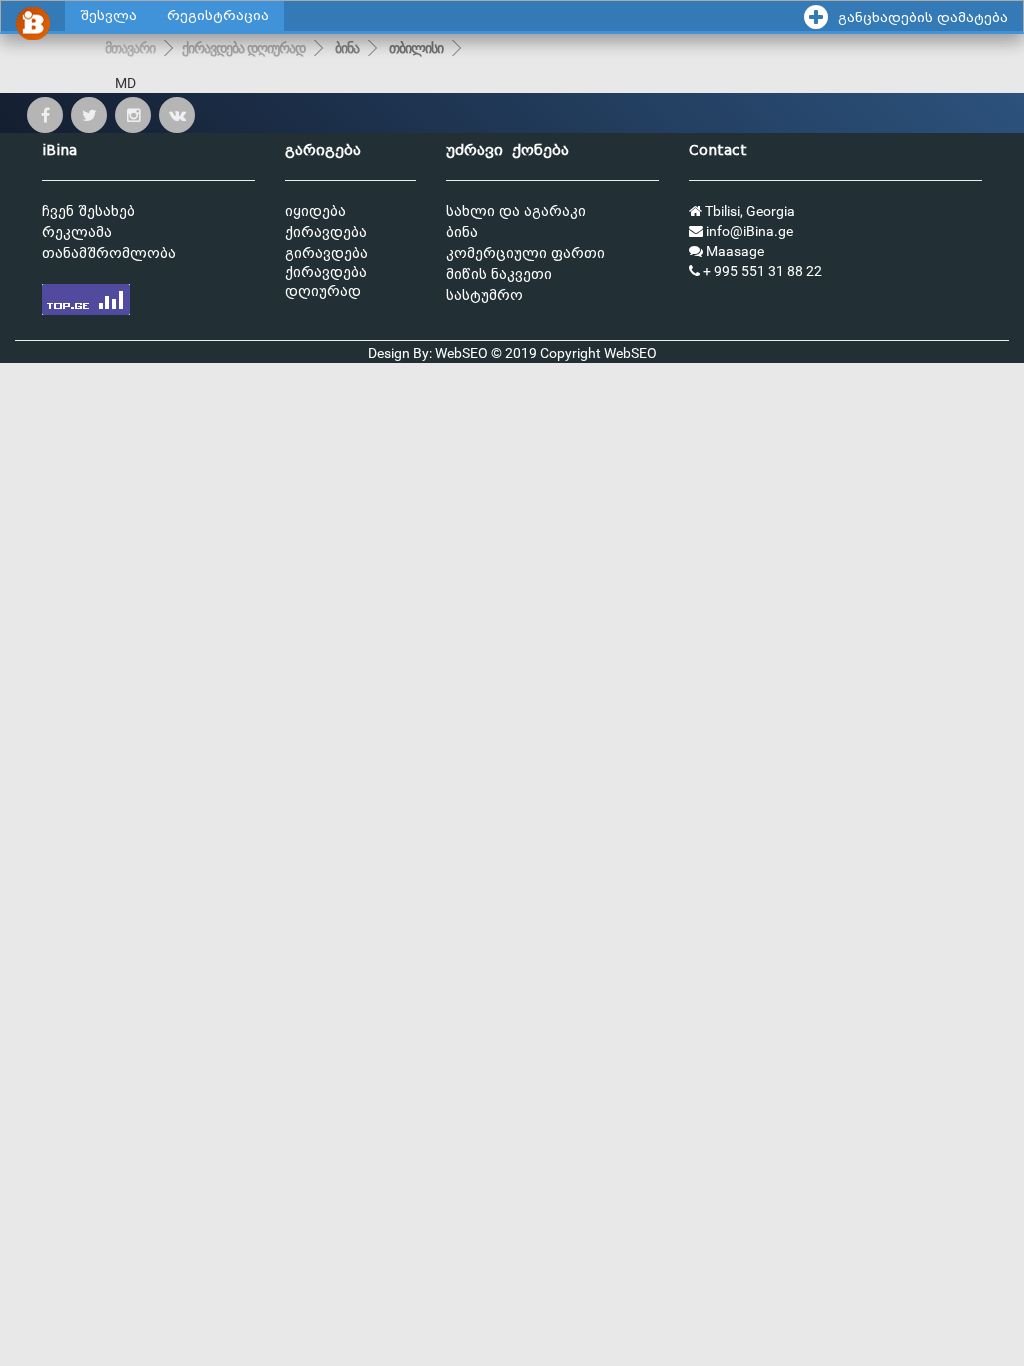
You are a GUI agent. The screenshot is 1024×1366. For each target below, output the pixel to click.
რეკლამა (77, 232)
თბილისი (416, 48)
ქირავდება (326, 232)
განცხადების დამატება (923, 17)
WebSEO (630, 353)
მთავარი (130, 48)
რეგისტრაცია (218, 15)
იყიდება (315, 211)
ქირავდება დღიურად (243, 48)
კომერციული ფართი (525, 253)
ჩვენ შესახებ (88, 211)
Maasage (733, 251)
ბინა (347, 48)
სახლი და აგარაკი (516, 211)
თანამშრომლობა (109, 253)
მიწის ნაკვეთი (499, 274)
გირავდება (326, 253)
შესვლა (108, 15)
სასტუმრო (484, 295)
